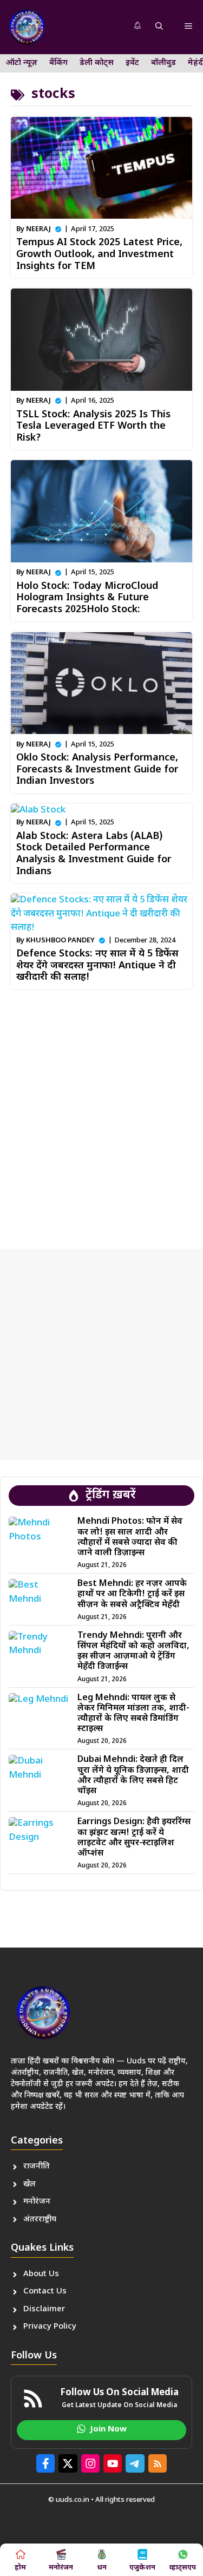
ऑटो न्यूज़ (22, 63)
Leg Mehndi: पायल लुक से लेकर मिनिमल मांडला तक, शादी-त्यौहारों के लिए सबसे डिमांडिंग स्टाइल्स (133, 1714)
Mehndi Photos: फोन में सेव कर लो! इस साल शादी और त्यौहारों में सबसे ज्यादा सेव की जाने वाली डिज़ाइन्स (130, 1538)
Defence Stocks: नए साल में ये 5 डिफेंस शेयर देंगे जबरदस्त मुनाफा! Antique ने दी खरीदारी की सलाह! (97, 966)
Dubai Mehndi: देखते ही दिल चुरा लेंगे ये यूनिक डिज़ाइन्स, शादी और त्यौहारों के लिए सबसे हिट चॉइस (133, 1776)
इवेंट (132, 63)
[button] (159, 27)
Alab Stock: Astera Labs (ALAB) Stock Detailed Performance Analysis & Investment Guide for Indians (94, 854)
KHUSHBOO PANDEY (60, 940)
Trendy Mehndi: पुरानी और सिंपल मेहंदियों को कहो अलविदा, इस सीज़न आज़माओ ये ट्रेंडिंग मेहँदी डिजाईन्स (133, 1652)
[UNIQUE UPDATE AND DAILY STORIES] (27, 27)
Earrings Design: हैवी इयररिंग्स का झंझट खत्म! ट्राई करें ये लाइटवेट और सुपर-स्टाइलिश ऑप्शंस (134, 1838)
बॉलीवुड (163, 63)
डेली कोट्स (97, 63)
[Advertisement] (101, 1115)
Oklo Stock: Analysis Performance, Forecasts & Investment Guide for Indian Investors (97, 770)
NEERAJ (38, 229)
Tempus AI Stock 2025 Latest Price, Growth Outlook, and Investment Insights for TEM (99, 254)
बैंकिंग (58, 63)
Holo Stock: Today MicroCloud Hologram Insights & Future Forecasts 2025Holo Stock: (87, 598)
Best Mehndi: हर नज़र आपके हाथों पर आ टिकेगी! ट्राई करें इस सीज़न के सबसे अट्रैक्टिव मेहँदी (132, 1594)
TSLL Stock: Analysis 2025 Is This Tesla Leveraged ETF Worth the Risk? (93, 427)
